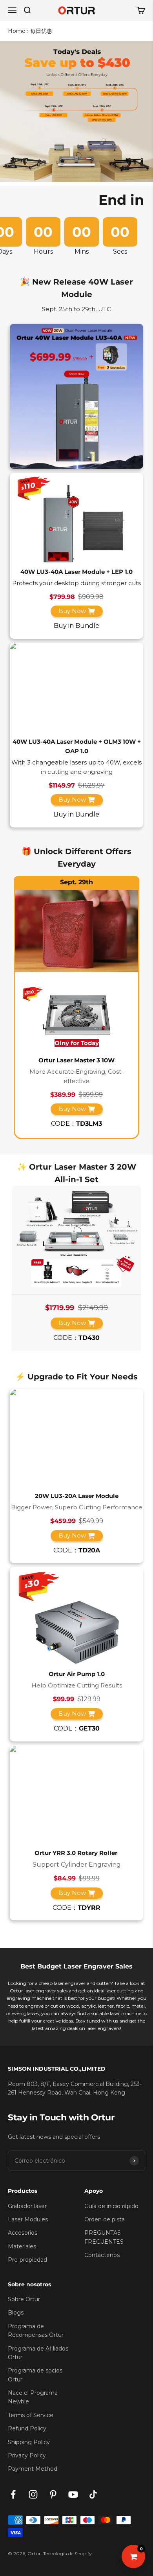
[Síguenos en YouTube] (73, 2494)
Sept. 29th (76, 882)
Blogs (16, 2313)
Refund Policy (27, 2428)
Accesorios (23, 2233)
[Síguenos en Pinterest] (53, 2494)
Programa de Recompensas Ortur (36, 2331)
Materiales (22, 2246)
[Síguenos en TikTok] (93, 2494)
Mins (82, 252)
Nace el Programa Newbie (33, 2397)
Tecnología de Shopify (67, 2553)
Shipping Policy (29, 2442)
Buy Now (72, 611)
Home (17, 31)
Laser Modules (28, 2219)
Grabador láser (27, 2206)
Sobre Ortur (24, 2299)
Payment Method (33, 2469)
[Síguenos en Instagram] (33, 2494)
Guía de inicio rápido (111, 2206)
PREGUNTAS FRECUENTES (104, 2237)
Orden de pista (105, 2219)
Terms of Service (31, 2415)
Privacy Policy (27, 2455)
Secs (120, 252)
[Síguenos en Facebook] (13, 2494)
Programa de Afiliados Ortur (38, 2353)
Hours (43, 252)
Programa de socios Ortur (35, 2375)
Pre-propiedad (27, 2260)
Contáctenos (102, 2255)
